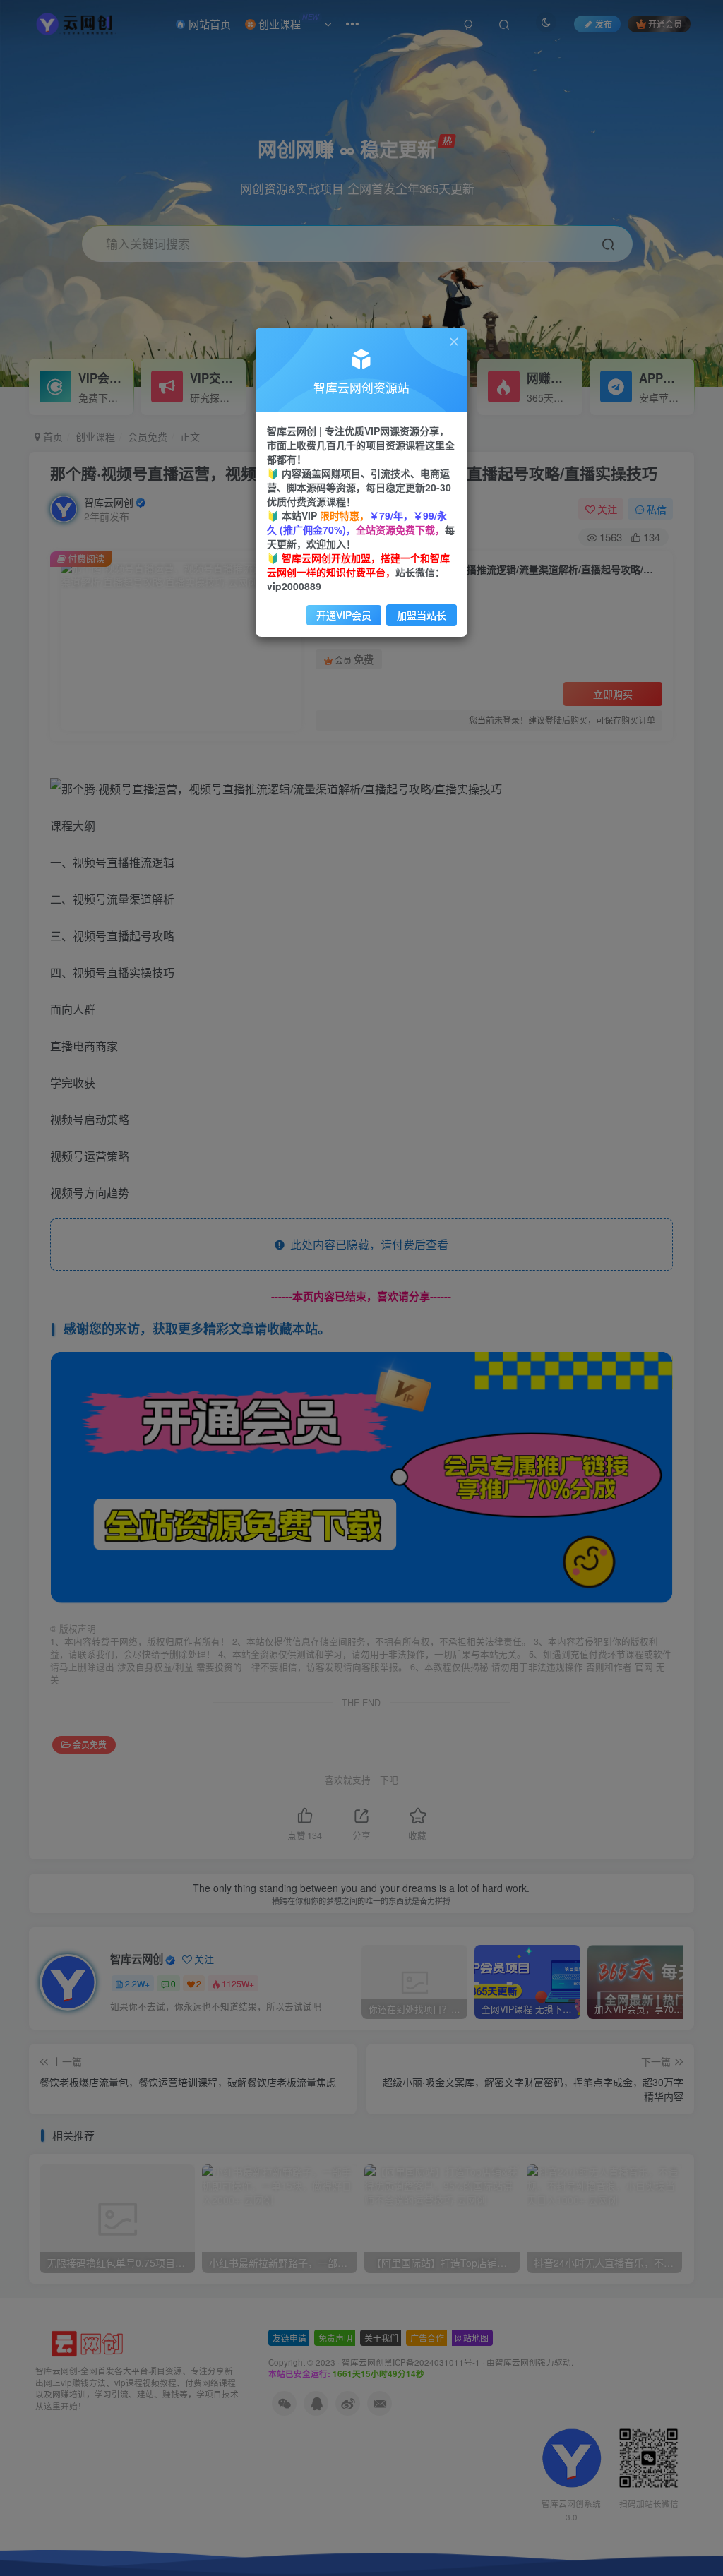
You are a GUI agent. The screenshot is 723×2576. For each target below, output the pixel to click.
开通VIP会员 (344, 615)
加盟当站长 (422, 615)
